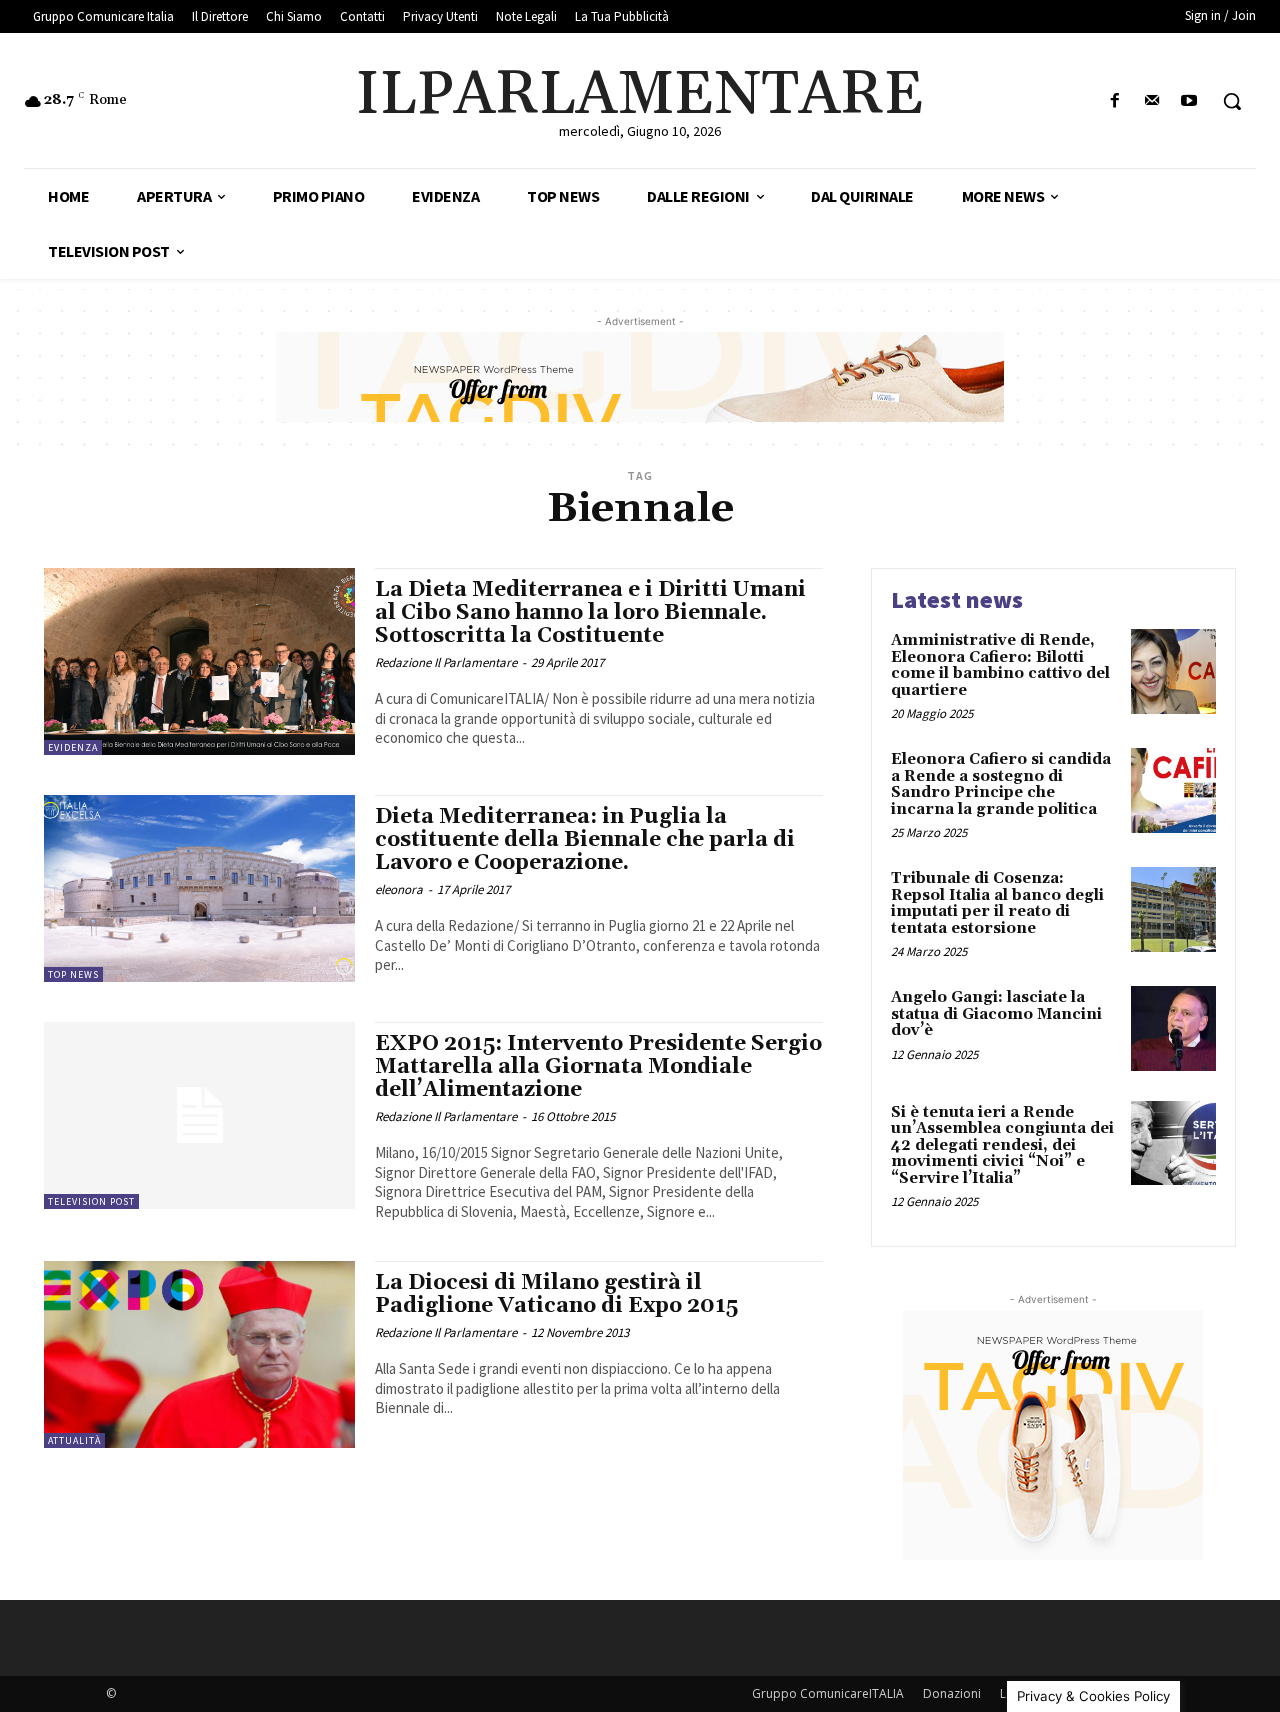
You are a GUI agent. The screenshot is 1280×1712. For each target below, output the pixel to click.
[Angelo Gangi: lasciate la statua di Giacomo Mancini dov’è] (1173, 1028)
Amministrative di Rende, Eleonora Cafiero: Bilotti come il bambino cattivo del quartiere (1000, 665)
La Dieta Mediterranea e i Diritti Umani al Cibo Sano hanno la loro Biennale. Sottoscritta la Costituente (590, 613)
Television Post (91, 1201)
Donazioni (952, 1693)
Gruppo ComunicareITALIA (828, 1693)
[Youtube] (1189, 101)
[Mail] (1152, 101)
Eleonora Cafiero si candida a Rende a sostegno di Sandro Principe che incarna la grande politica (1001, 784)
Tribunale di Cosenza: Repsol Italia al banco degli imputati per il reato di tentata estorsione (997, 903)
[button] (1232, 101)
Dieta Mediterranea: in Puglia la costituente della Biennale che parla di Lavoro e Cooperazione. (585, 840)
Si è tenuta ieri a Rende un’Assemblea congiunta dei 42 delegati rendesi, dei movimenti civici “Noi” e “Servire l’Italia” (1002, 1145)
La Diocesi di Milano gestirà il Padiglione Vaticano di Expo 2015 (556, 1294)
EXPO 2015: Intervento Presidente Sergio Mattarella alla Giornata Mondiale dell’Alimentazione (598, 1067)
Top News (73, 974)
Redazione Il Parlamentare (446, 662)
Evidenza (73, 747)
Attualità (74, 1440)
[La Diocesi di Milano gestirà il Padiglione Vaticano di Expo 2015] (199, 1354)
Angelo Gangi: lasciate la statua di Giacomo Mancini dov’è (996, 1014)
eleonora (399, 889)
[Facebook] (1114, 101)
